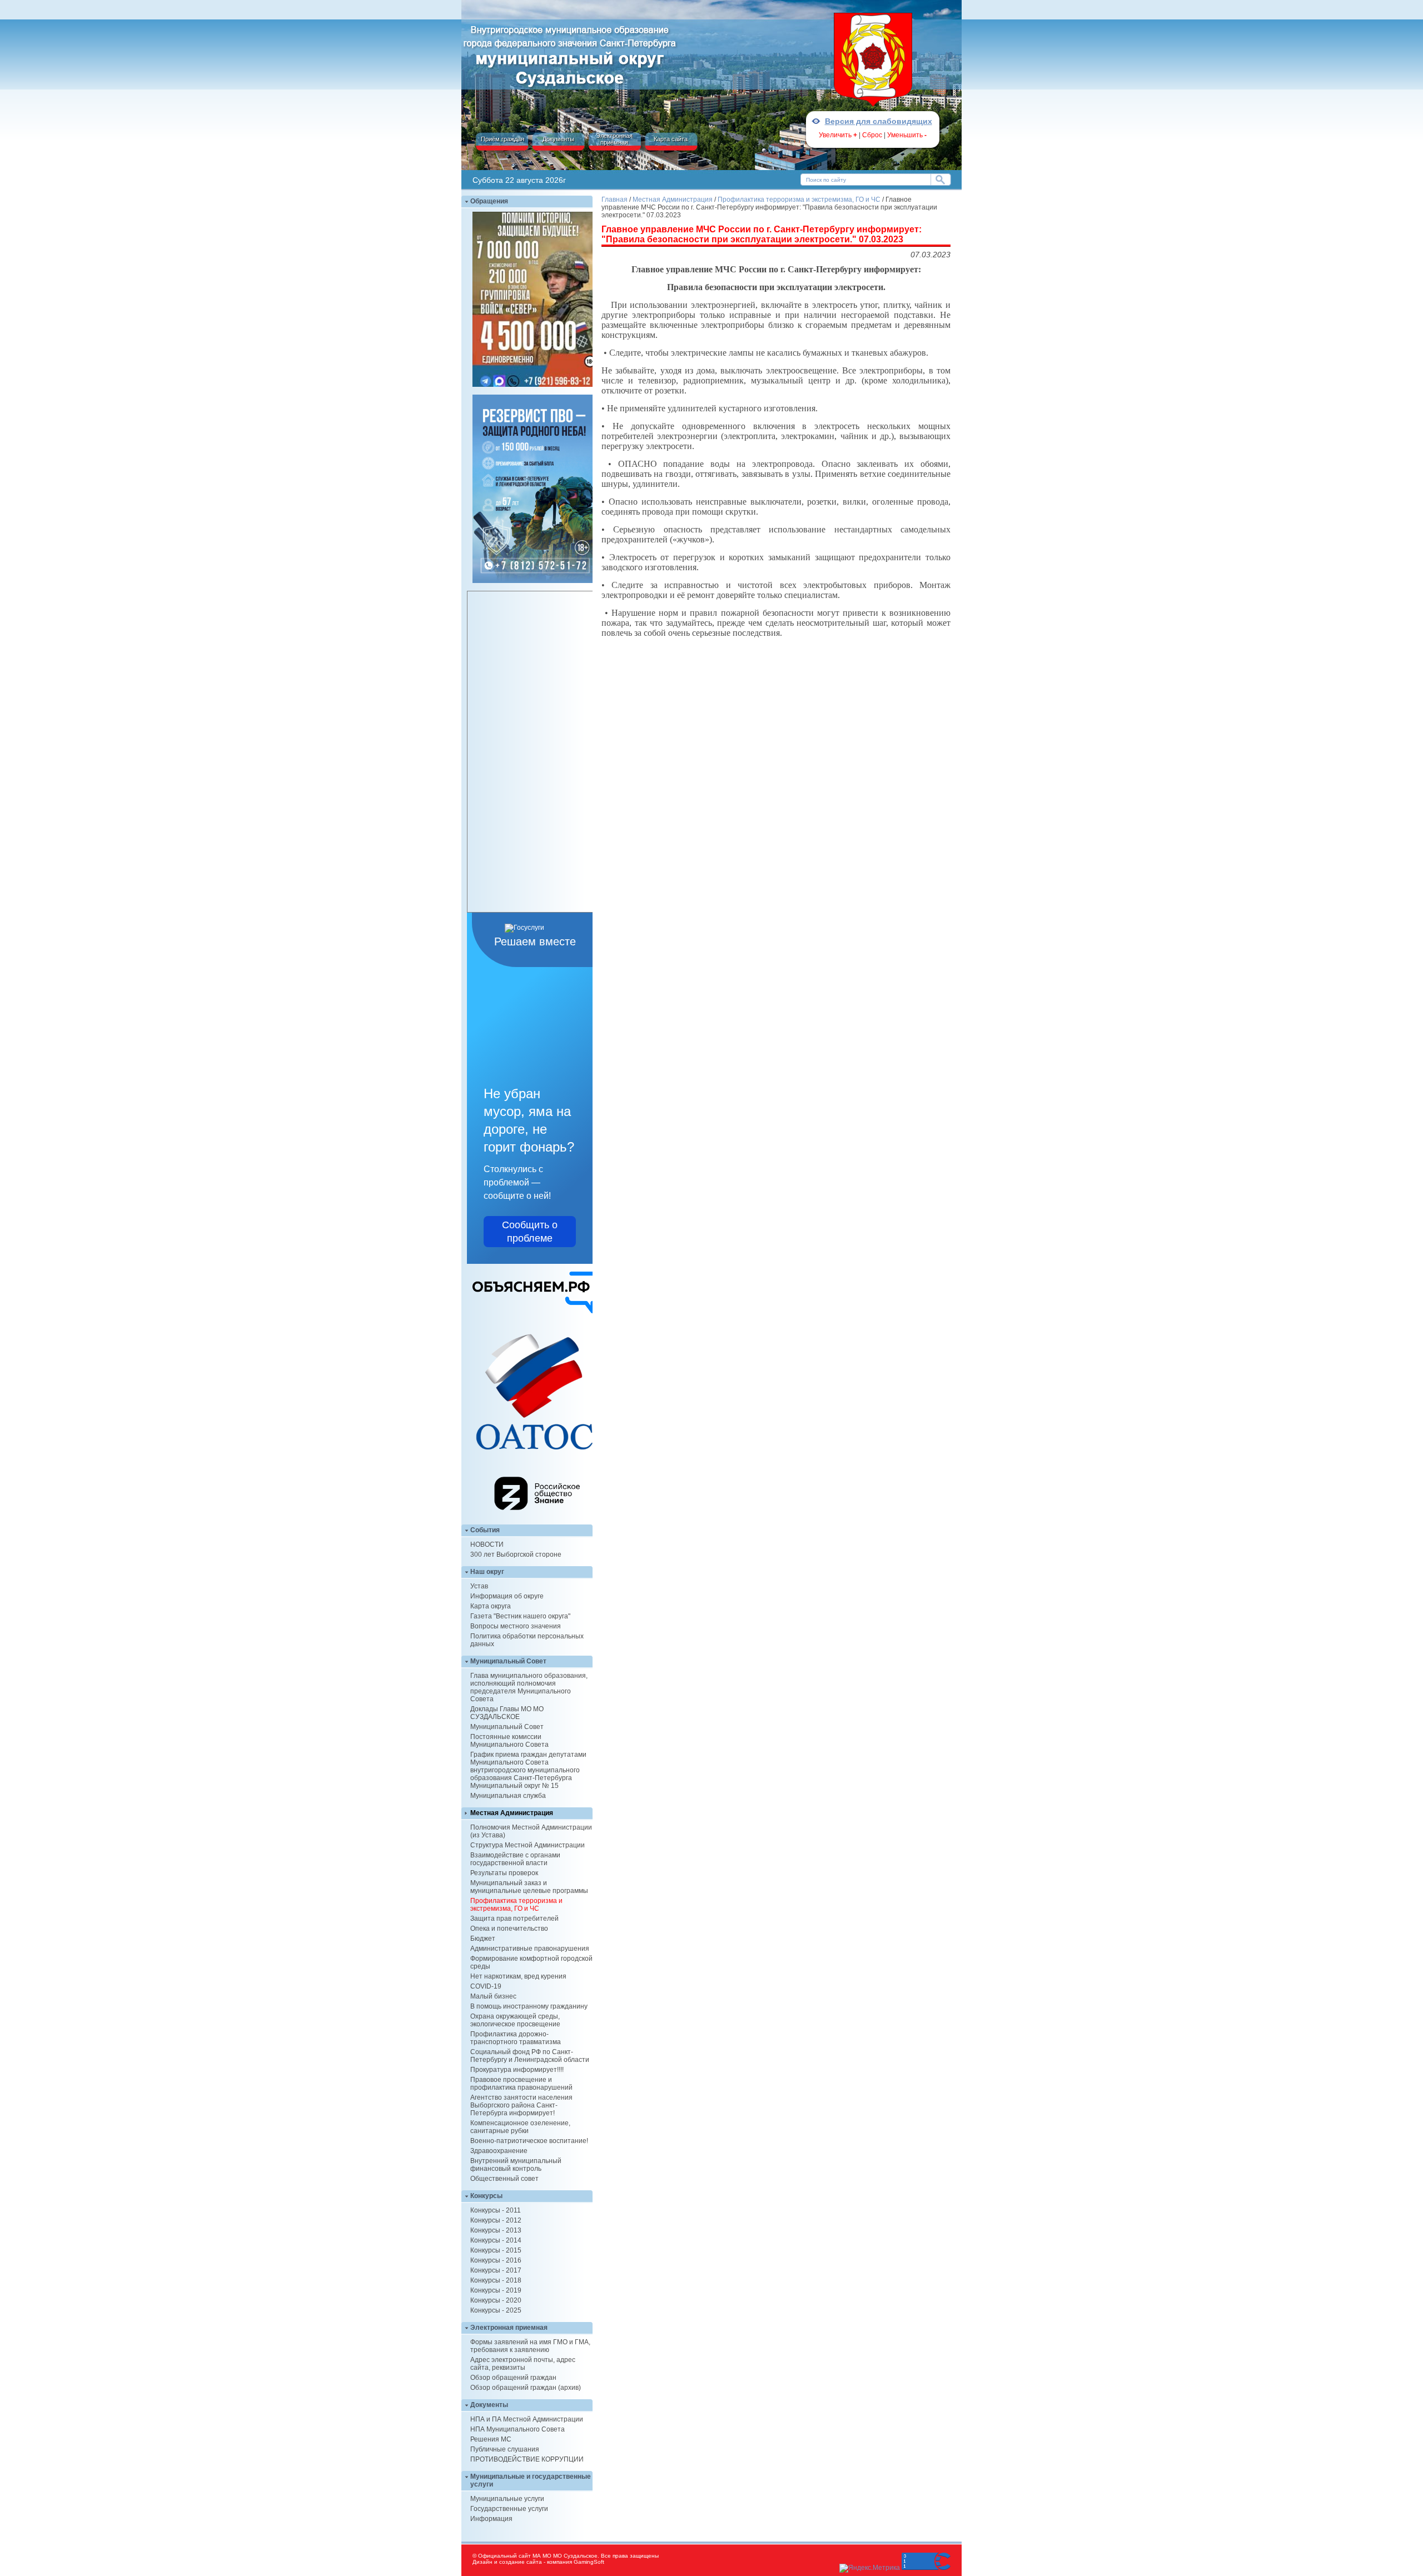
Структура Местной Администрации (528, 1845)
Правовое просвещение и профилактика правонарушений (521, 2084)
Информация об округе (507, 1596)
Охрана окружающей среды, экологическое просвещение (515, 2020)
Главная (615, 200)
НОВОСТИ (487, 1544)
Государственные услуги (509, 2509)
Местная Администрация (512, 1813)
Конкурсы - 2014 (496, 2240)
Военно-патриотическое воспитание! (529, 2141)
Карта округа (491, 1606)
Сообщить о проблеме (530, 1232)
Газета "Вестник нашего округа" (520, 1616)
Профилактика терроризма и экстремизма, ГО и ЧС (516, 1905)
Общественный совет (504, 2179)
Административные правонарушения (530, 1949)
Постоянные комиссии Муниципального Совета (509, 1741)
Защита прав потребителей (514, 1919)
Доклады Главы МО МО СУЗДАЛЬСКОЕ (507, 1713)
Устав (479, 1586)
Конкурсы (486, 2196)
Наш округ (487, 1572)
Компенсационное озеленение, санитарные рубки (520, 2127)
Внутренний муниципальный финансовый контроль (516, 2165)
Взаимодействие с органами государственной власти (515, 1859)
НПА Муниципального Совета (518, 2429)
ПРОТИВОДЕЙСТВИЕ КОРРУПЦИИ (527, 2459)
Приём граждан (502, 139)
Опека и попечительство (509, 1929)
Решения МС (491, 2439)
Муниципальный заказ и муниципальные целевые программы (529, 1887)
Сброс (872, 135)
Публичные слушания (505, 2449)
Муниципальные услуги (507, 2499)
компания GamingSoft (576, 2562)
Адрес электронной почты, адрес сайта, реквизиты (523, 2364)
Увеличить (838, 135)
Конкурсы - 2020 (496, 2300)
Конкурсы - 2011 (496, 2210)
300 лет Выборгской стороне (516, 1554)
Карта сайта (671, 139)
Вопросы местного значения (516, 1626)
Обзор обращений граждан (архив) (526, 2388)
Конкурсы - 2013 (496, 2230)
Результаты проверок (504, 1873)
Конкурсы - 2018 (496, 2280)
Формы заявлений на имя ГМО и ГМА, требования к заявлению (530, 2346)
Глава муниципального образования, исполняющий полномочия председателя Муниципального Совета (529, 1687)
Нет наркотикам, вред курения (518, 1976)
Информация (491, 2519)
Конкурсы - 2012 (496, 2220)
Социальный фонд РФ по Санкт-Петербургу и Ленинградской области (530, 2056)
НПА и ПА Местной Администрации (527, 2419)
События (485, 1530)
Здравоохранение (499, 2151)
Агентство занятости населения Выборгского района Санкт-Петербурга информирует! (521, 2105)
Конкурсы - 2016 (496, 2260)
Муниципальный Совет (508, 1661)
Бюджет (483, 1939)
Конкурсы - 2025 (496, 2310)
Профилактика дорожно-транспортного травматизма (516, 2038)
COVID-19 (486, 1986)
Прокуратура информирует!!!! (517, 2070)
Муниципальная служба (508, 1796)
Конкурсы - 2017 (496, 2270)
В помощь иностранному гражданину (529, 2006)
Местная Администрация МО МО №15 (570, 54)
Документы (558, 139)
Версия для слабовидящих (879, 121)
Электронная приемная (509, 2328)
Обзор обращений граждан (513, 2378)
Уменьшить (907, 135)
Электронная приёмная (614, 139)
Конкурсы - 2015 (496, 2250)
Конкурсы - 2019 (496, 2290)
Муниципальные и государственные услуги (531, 2480)
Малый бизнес (493, 1996)
